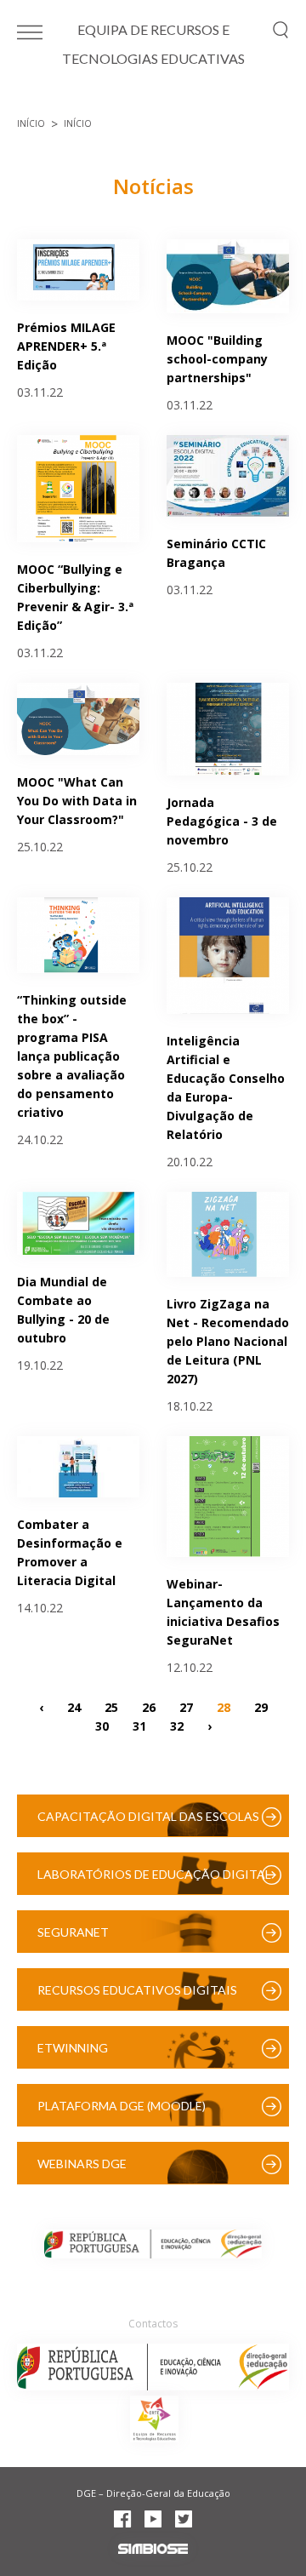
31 (139, 1725)
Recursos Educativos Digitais (137, 1990)
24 (74, 1706)
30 (102, 1725)
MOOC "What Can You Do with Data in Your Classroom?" (77, 801)
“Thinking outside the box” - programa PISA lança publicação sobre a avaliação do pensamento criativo (72, 1056)
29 (261, 1706)
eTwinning (73, 2048)
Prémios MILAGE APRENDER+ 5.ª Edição (66, 346)
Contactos (153, 2324)
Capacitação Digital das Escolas (148, 1816)
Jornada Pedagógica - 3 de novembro (222, 821)
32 (177, 1725)
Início (31, 123)
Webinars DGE (82, 2164)
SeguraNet (73, 1932)
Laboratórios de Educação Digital (154, 1874)
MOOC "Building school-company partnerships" (217, 359)
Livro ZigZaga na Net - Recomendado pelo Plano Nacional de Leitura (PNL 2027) (228, 1341)
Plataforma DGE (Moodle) (122, 2106)
